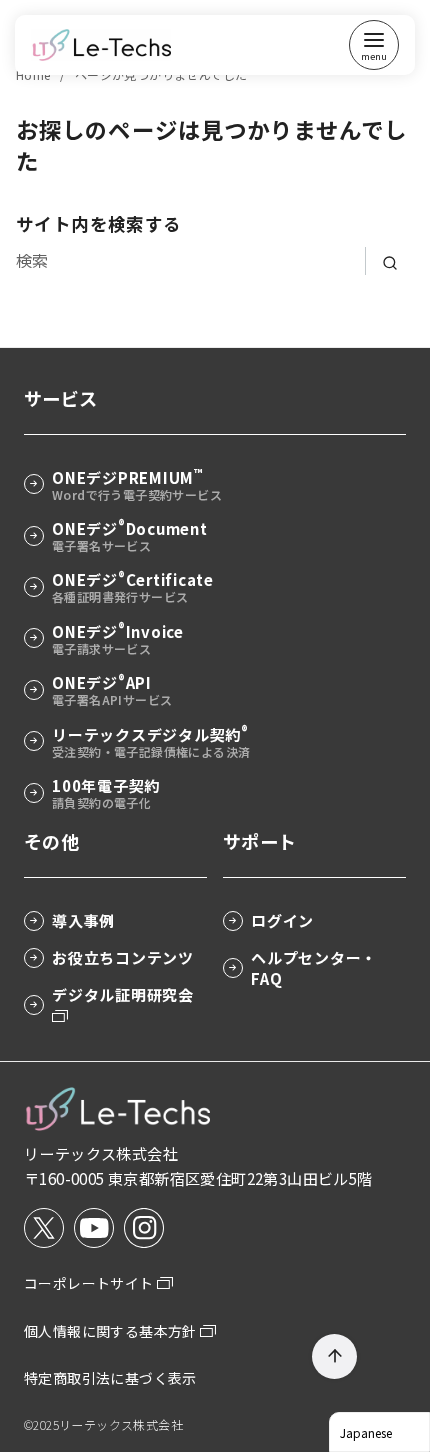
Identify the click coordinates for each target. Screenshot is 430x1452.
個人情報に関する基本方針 (112, 1331)
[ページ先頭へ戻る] (334, 1356)
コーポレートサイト (90, 1283)
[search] (389, 260)
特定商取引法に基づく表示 (110, 1378)
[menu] (374, 45)
